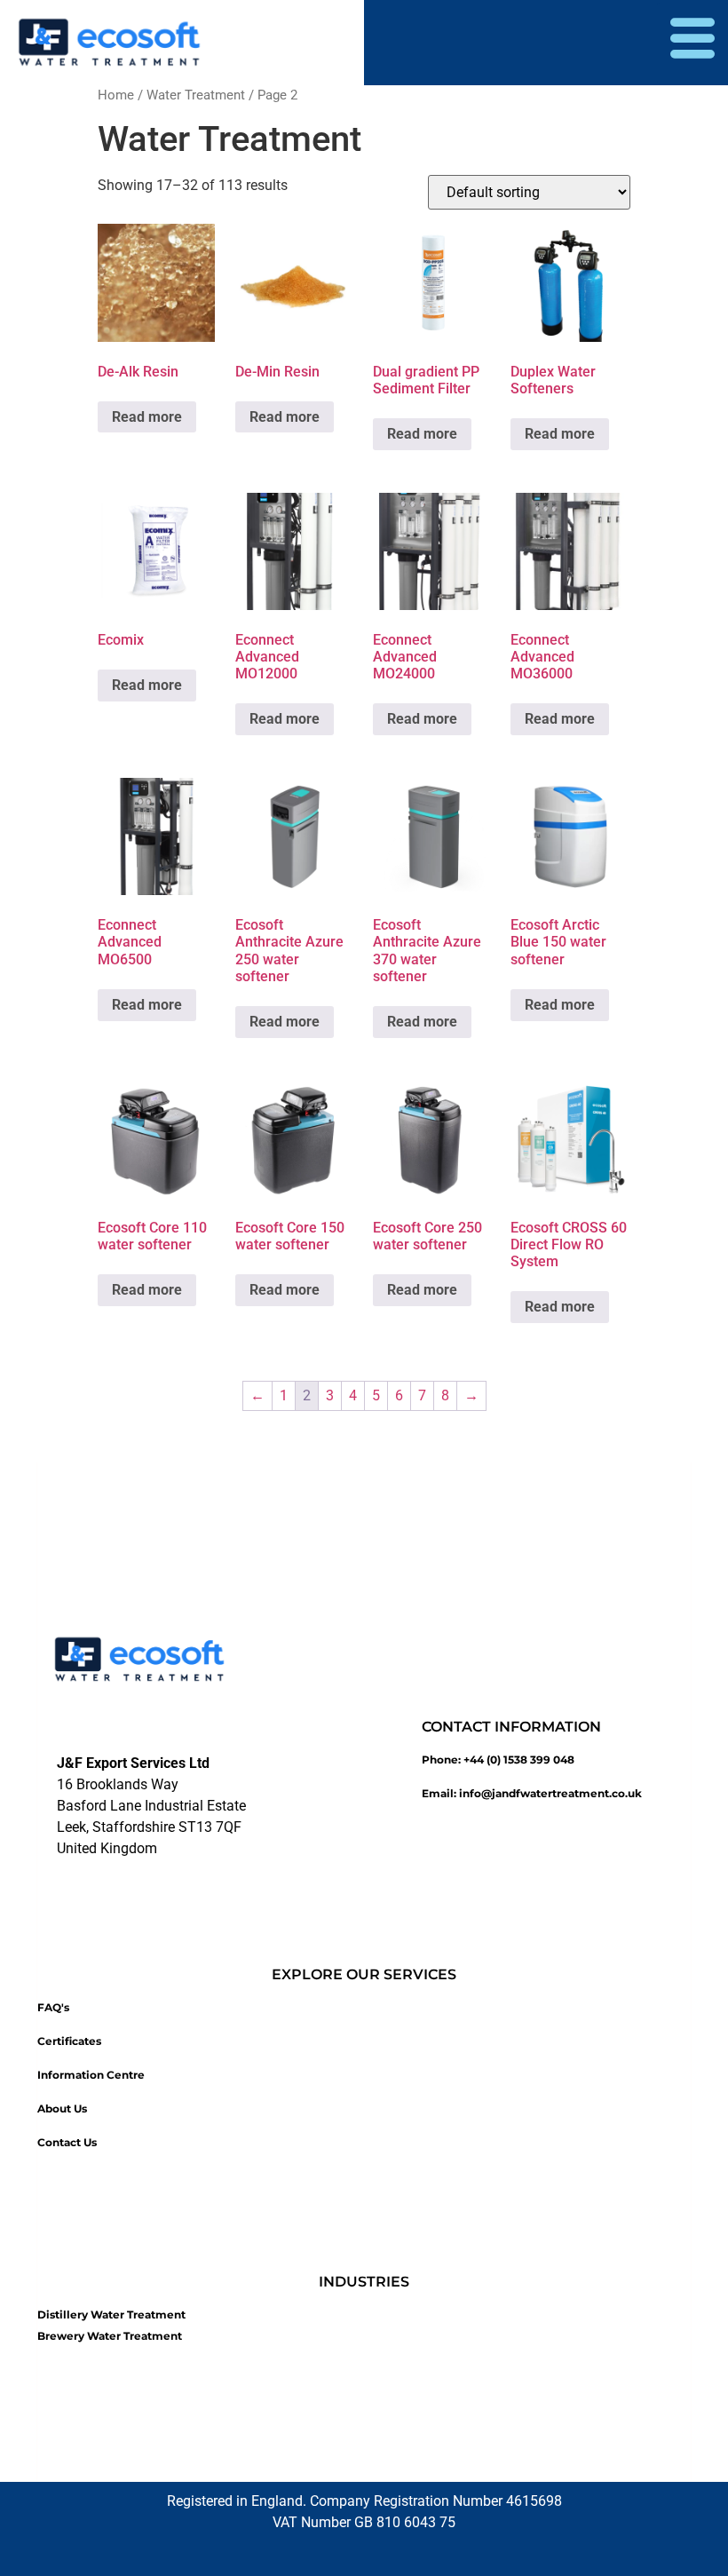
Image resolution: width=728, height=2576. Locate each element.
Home (116, 95)
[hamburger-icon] (692, 43)
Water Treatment (196, 95)
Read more (147, 417)
